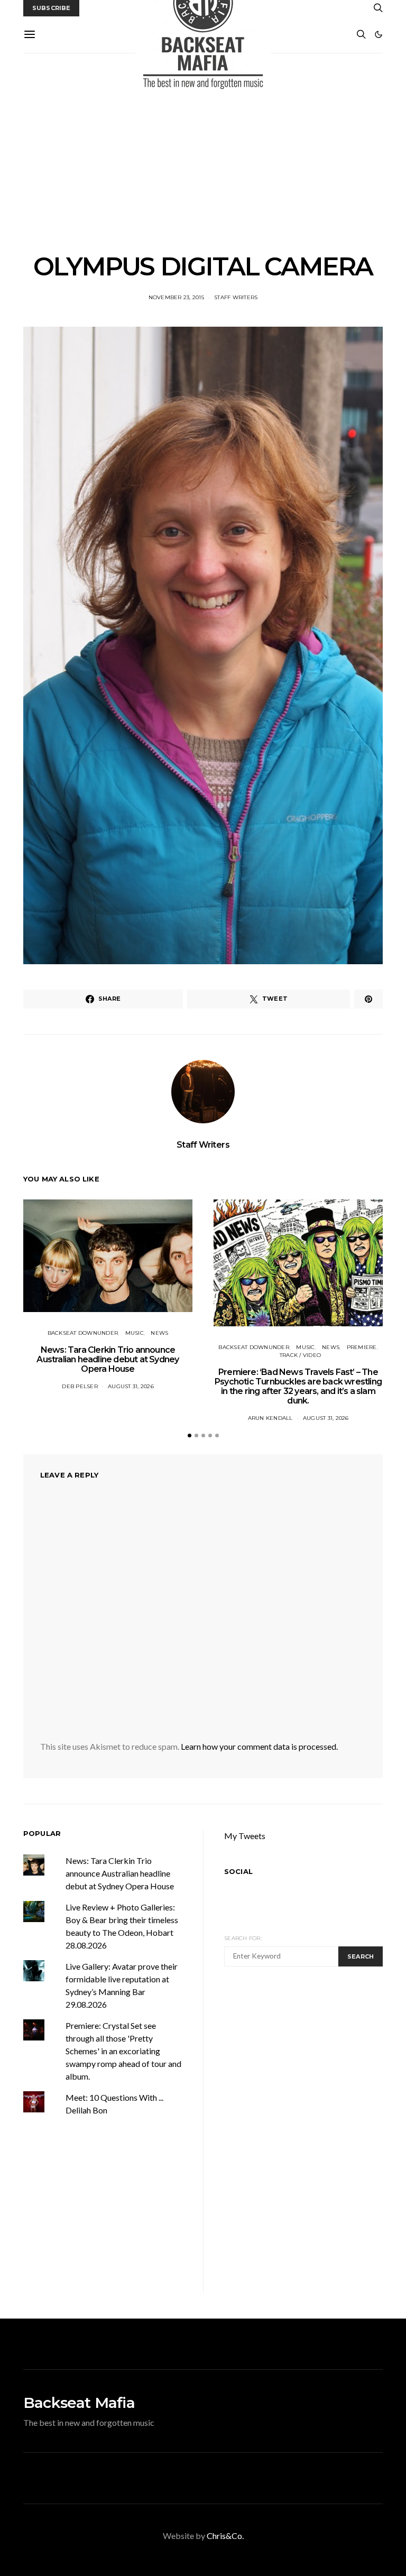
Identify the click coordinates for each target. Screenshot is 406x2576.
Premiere (362, 1347)
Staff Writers (236, 297)
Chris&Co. (225, 2536)
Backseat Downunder (83, 1333)
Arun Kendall (270, 1418)
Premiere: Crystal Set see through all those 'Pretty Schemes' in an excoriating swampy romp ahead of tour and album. (123, 2051)
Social (238, 1871)
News (159, 1333)
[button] (379, 34)
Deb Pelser (80, 1386)
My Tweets (245, 1836)
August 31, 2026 (131, 1386)
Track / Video (300, 1355)
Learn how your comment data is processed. (259, 1746)
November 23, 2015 (176, 297)
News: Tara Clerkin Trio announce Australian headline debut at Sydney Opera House (108, 1359)
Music (135, 1333)
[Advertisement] (203, 153)
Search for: (243, 1938)
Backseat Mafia (79, 2403)
